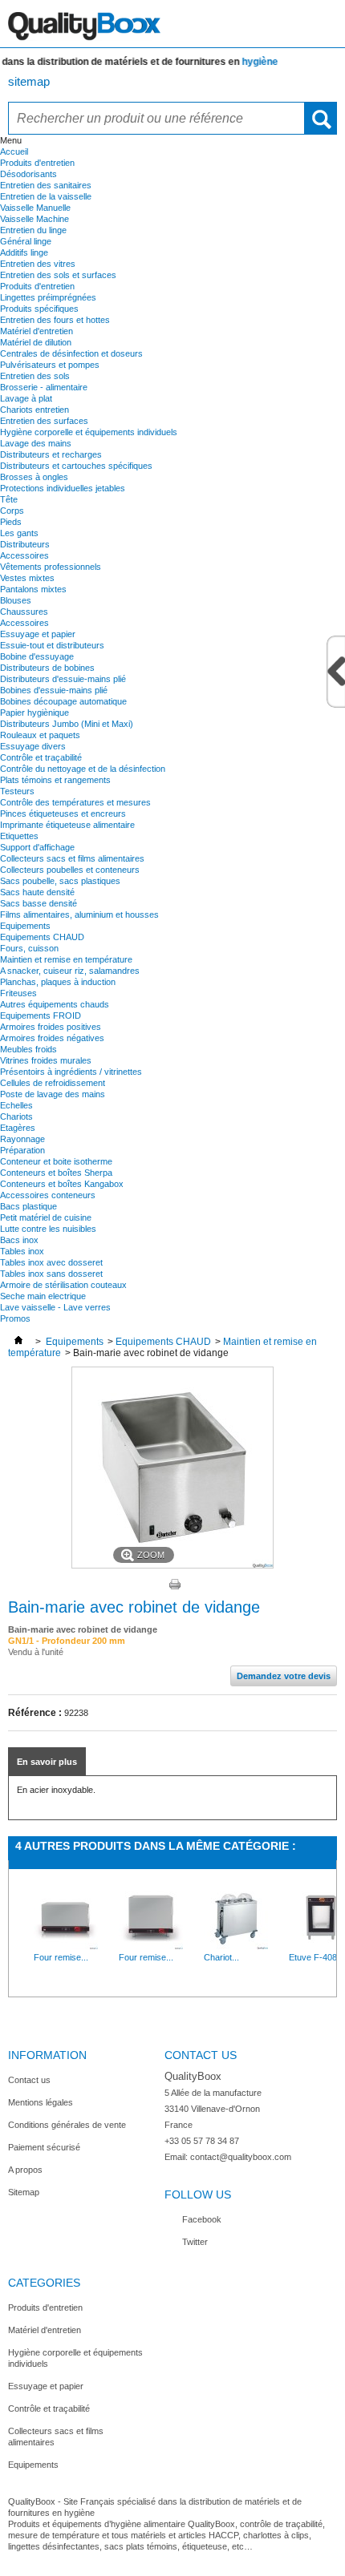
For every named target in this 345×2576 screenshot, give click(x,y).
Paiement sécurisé (44, 2147)
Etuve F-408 (313, 1957)
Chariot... (221, 1957)
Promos (15, 1318)
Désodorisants (28, 174)
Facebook (202, 2219)
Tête (9, 499)
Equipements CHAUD (42, 937)
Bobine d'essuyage (37, 656)
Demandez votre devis (284, 1676)
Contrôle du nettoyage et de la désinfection (83, 769)
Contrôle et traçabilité (41, 757)
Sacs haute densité (37, 892)
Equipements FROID (41, 1015)
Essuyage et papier (38, 634)
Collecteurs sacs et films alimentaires (72, 858)
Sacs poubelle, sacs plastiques (60, 881)
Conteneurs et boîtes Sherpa (56, 1173)
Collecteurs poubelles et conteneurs (70, 870)
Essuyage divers (33, 746)
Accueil (14, 151)
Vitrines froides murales (46, 1060)
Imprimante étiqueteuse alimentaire (67, 825)
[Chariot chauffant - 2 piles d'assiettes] (236, 1946)
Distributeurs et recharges (51, 454)
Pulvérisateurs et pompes (50, 365)
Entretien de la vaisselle (46, 196)
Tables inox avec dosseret (51, 1262)
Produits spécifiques (39, 309)
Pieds (11, 522)
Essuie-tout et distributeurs (52, 645)
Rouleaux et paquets (40, 735)
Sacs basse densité (39, 903)
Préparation (22, 1150)
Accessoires (24, 555)
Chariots (16, 1116)
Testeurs (17, 791)
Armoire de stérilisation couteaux (63, 1285)
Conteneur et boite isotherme (56, 1161)
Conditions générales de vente (67, 2125)
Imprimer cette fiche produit (175, 1585)
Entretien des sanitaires (46, 185)
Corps (12, 511)
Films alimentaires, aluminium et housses (79, 915)
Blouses (16, 600)
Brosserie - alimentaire (44, 387)
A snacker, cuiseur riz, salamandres (70, 971)
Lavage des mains (36, 443)
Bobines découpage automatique (63, 701)
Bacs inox (19, 1240)
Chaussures (24, 612)
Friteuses (18, 993)
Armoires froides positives (51, 1027)
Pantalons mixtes (33, 589)
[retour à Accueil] (18, 1342)
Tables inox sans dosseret (51, 1274)
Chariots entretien (34, 410)
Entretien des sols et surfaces (58, 275)
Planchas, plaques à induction (58, 982)
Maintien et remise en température (66, 959)
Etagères (18, 1128)
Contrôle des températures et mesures (75, 802)
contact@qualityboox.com (241, 2157)
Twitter (195, 2242)
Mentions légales (41, 2102)
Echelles (16, 1105)
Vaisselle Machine (34, 219)
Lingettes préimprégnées (48, 297)
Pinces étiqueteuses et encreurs (63, 814)
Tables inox (22, 1251)
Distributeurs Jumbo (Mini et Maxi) (67, 724)
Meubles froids (28, 1049)
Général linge (26, 241)
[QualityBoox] (172, 24)
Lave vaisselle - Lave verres (55, 1307)
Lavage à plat (26, 398)
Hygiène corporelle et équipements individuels (89, 432)
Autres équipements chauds (55, 1004)
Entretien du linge (33, 230)
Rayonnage (22, 1139)
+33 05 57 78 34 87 (202, 2141)
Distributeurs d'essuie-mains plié (63, 679)
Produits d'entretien (37, 163)
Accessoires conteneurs (48, 1195)
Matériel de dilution (36, 342)
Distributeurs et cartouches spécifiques (76, 466)
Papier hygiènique (34, 713)
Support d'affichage (37, 847)
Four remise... (61, 1957)
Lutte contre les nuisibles (48, 1229)
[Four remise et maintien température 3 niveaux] (66, 1946)
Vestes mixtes (27, 578)
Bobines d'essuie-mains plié (54, 690)
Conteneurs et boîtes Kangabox (62, 1184)
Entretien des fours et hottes (55, 320)
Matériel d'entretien (37, 331)
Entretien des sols (35, 376)
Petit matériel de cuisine (46, 1217)
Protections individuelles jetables (63, 488)
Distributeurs (25, 544)
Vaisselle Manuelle (35, 208)
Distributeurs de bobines (47, 668)
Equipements (25, 926)
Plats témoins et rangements (55, 780)
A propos (25, 2170)
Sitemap (24, 2192)
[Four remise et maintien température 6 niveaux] (151, 1946)
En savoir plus (47, 1762)
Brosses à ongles (34, 477)
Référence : (35, 1713)
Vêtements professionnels (51, 567)
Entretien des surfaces (44, 421)
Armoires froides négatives (52, 1038)
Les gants (19, 533)
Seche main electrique (43, 1296)
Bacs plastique (28, 1206)
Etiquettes (19, 836)
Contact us (29, 2080)
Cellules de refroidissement (53, 1083)
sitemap (29, 81)
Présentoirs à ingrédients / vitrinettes (71, 1072)
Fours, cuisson (29, 948)
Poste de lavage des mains (53, 1094)
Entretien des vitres (38, 264)
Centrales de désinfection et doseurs (71, 353)
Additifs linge (24, 252)
